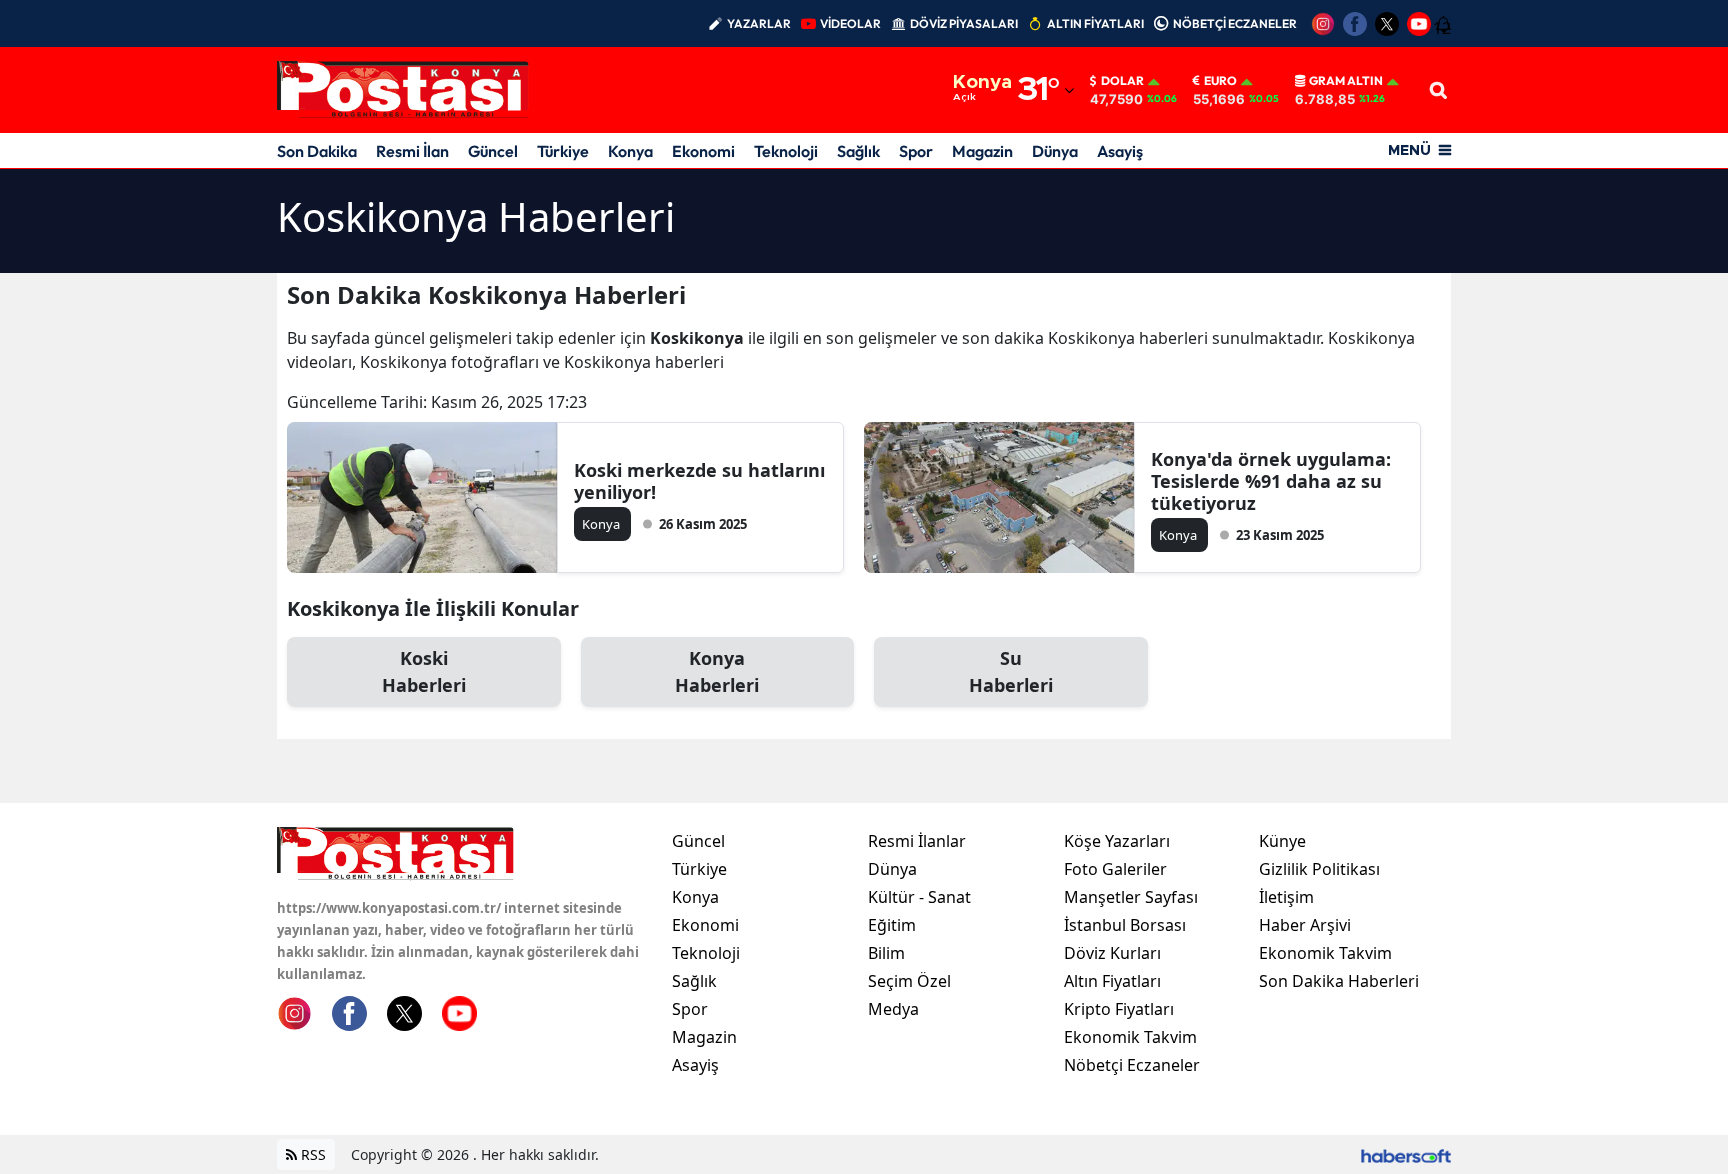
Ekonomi (703, 151)
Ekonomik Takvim (1130, 1037)
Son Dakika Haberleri (1339, 981)
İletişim (1286, 897)
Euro (1220, 81)
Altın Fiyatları (1112, 981)
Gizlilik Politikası (1319, 869)
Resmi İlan (412, 151)
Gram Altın (1346, 81)
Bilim (886, 953)
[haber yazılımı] (1406, 1154)
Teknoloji (786, 151)
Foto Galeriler (1115, 869)
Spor (916, 151)
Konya (630, 151)
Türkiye (563, 151)
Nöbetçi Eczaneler (1132, 1065)
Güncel (493, 151)
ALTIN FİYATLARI (1095, 23)
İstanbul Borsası (1125, 925)
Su (1011, 671)
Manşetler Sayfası (1131, 897)
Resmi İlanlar (917, 841)
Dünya (1055, 151)
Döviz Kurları (1112, 953)
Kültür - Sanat (919, 897)
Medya (893, 1009)
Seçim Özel (909, 981)
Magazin (982, 151)
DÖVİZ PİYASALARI (964, 23)
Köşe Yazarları (1117, 841)
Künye (1282, 841)
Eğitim (892, 925)
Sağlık (858, 151)
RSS (311, 1154)
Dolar (1122, 81)
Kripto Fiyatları (1119, 1009)
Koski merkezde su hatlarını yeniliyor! (699, 481)
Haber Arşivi (1305, 925)
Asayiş (1120, 151)
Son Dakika (317, 151)
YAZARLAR (759, 23)
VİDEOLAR (850, 23)
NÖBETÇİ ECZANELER (1235, 23)
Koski (424, 671)
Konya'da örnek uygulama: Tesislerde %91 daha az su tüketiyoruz (1271, 481)
